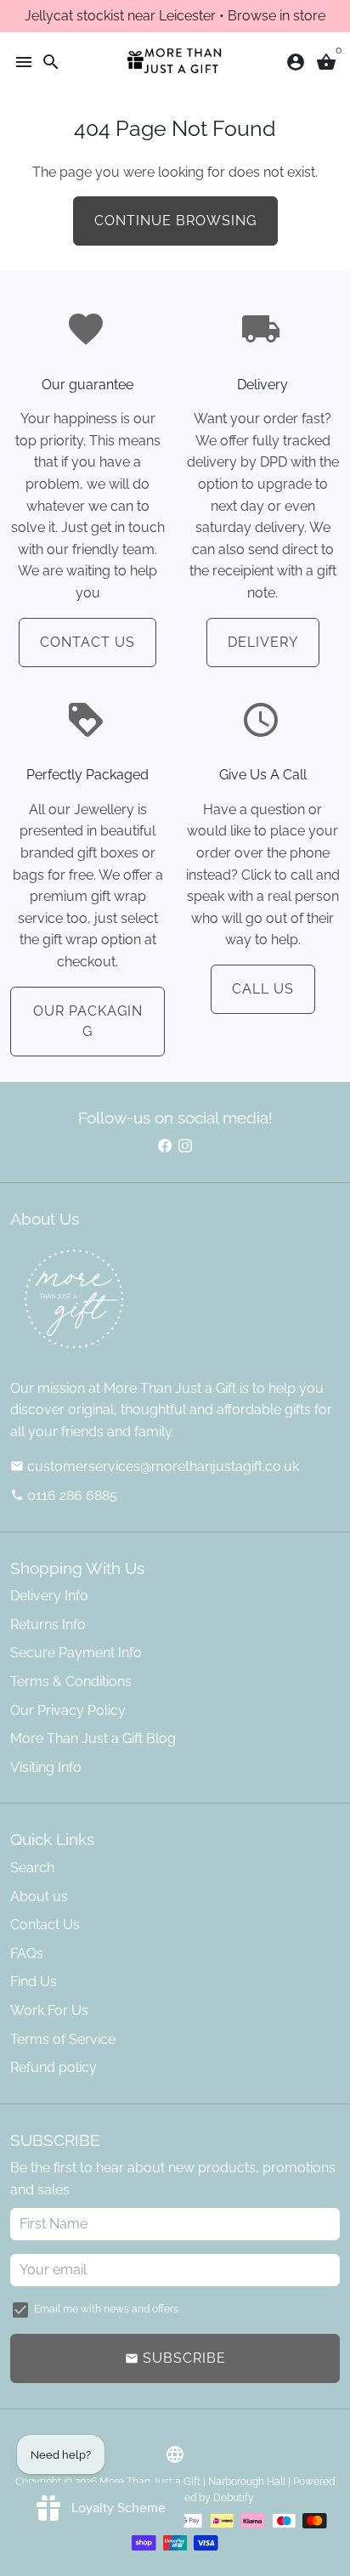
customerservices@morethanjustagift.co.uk (155, 1466)
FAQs (27, 1953)
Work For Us (49, 2010)
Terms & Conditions (71, 1681)
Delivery (263, 642)
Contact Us (87, 642)
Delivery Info (49, 1596)
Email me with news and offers (106, 2309)
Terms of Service (63, 2039)
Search (32, 1868)
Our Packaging (88, 1021)
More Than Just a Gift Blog (93, 1738)
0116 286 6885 (64, 1495)
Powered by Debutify (204, 2498)
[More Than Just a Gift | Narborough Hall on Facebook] (165, 1145)
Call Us (263, 989)
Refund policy (54, 2067)
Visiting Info (46, 1767)
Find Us (34, 1982)
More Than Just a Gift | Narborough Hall (192, 2482)
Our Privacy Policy (68, 1710)
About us (39, 1897)
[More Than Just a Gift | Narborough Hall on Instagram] (185, 1145)
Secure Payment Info (76, 1653)
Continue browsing (175, 221)
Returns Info (48, 1625)
